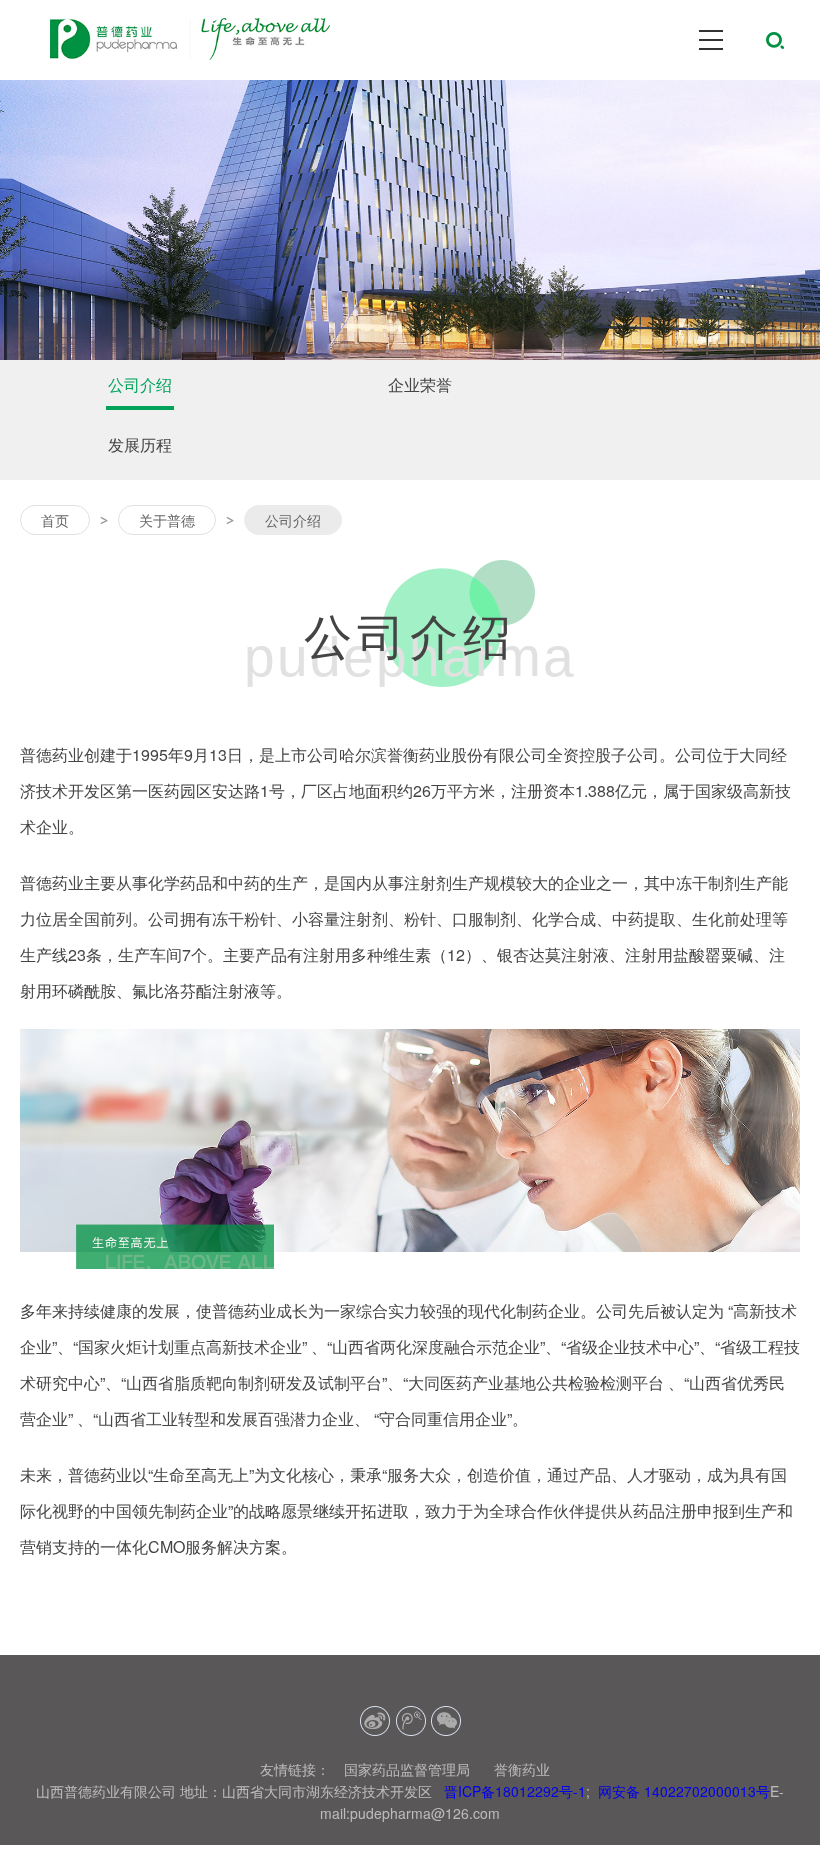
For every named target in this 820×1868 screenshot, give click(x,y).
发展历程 (140, 444)
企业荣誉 (420, 384)
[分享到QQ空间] (410, 1721)
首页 (55, 520)
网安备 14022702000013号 (684, 1791)
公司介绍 (140, 384)
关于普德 (167, 520)
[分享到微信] (445, 1721)
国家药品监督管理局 (407, 1769)
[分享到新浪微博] (375, 1721)
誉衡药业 (522, 1769)
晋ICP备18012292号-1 (515, 1791)
